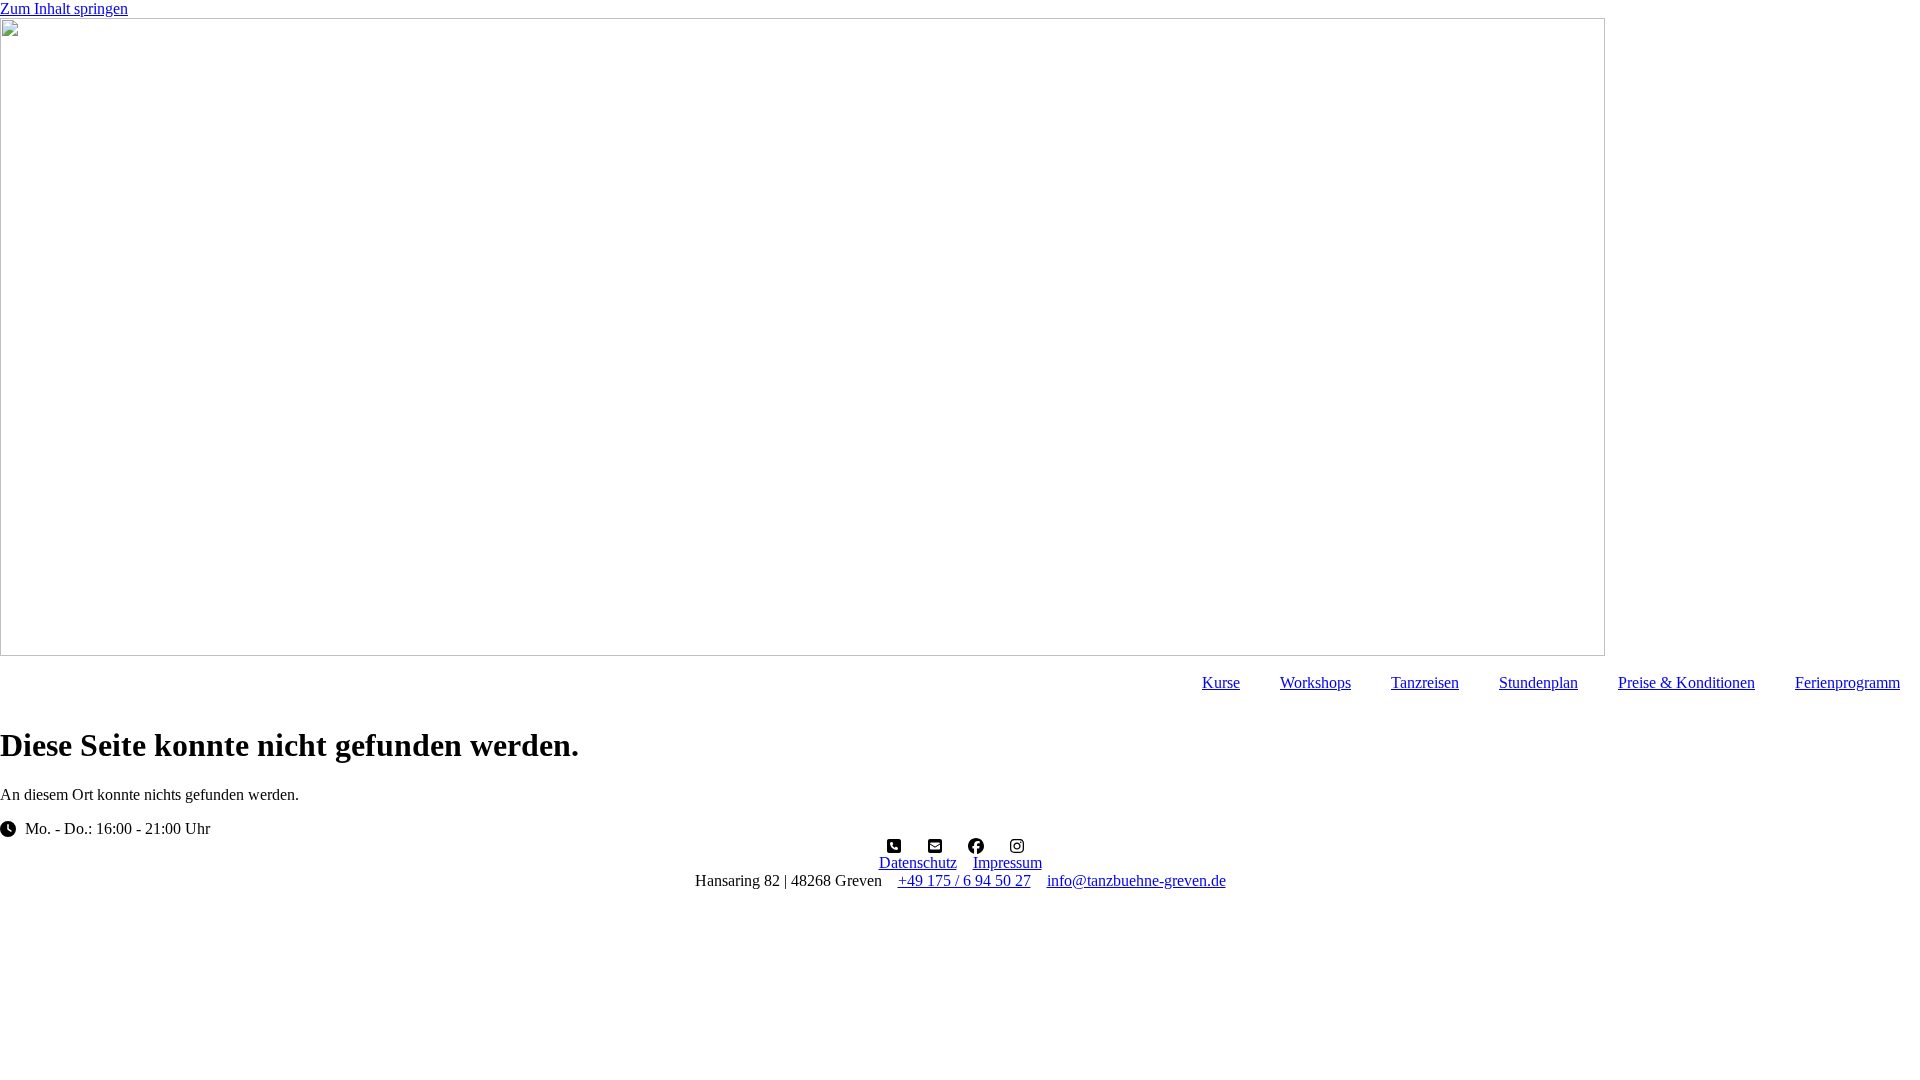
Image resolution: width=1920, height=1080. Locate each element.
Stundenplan (1538, 682)
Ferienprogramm (1847, 682)
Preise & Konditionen (1686, 682)
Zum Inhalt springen (64, 8)
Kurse (1221, 682)
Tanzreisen (1425, 682)
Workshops (1315, 682)
